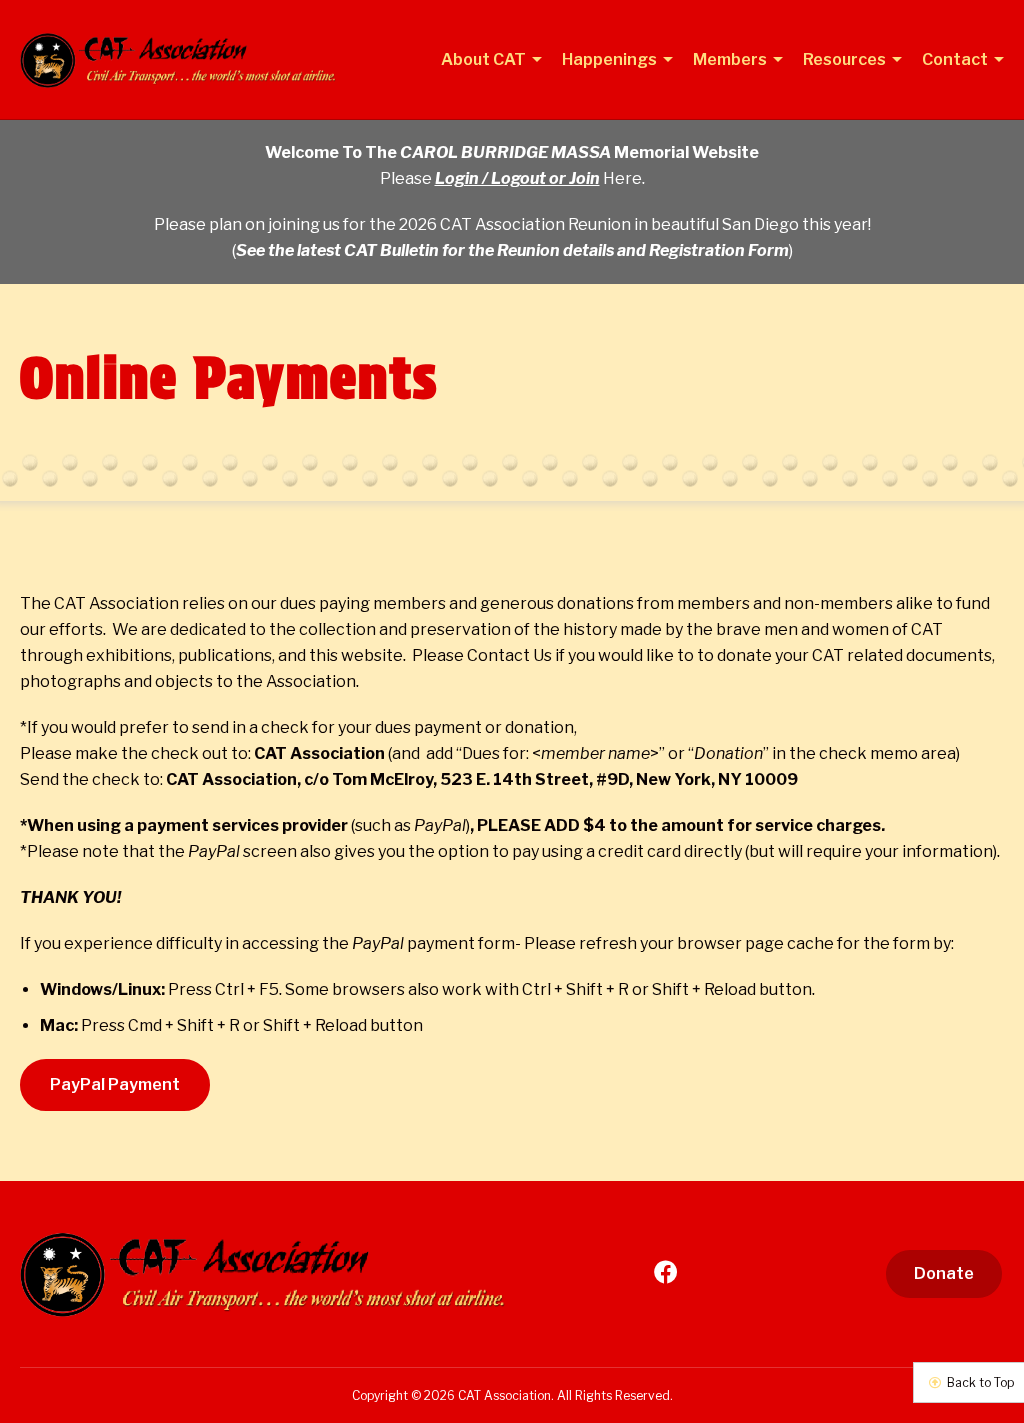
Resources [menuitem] (846, 60)
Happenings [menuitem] (611, 60)
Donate (944, 1273)
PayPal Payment (115, 1084)
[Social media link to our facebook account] (666, 1272)
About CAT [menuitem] (485, 60)
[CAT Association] (187, 60)
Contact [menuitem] (956, 60)
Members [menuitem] (731, 60)
